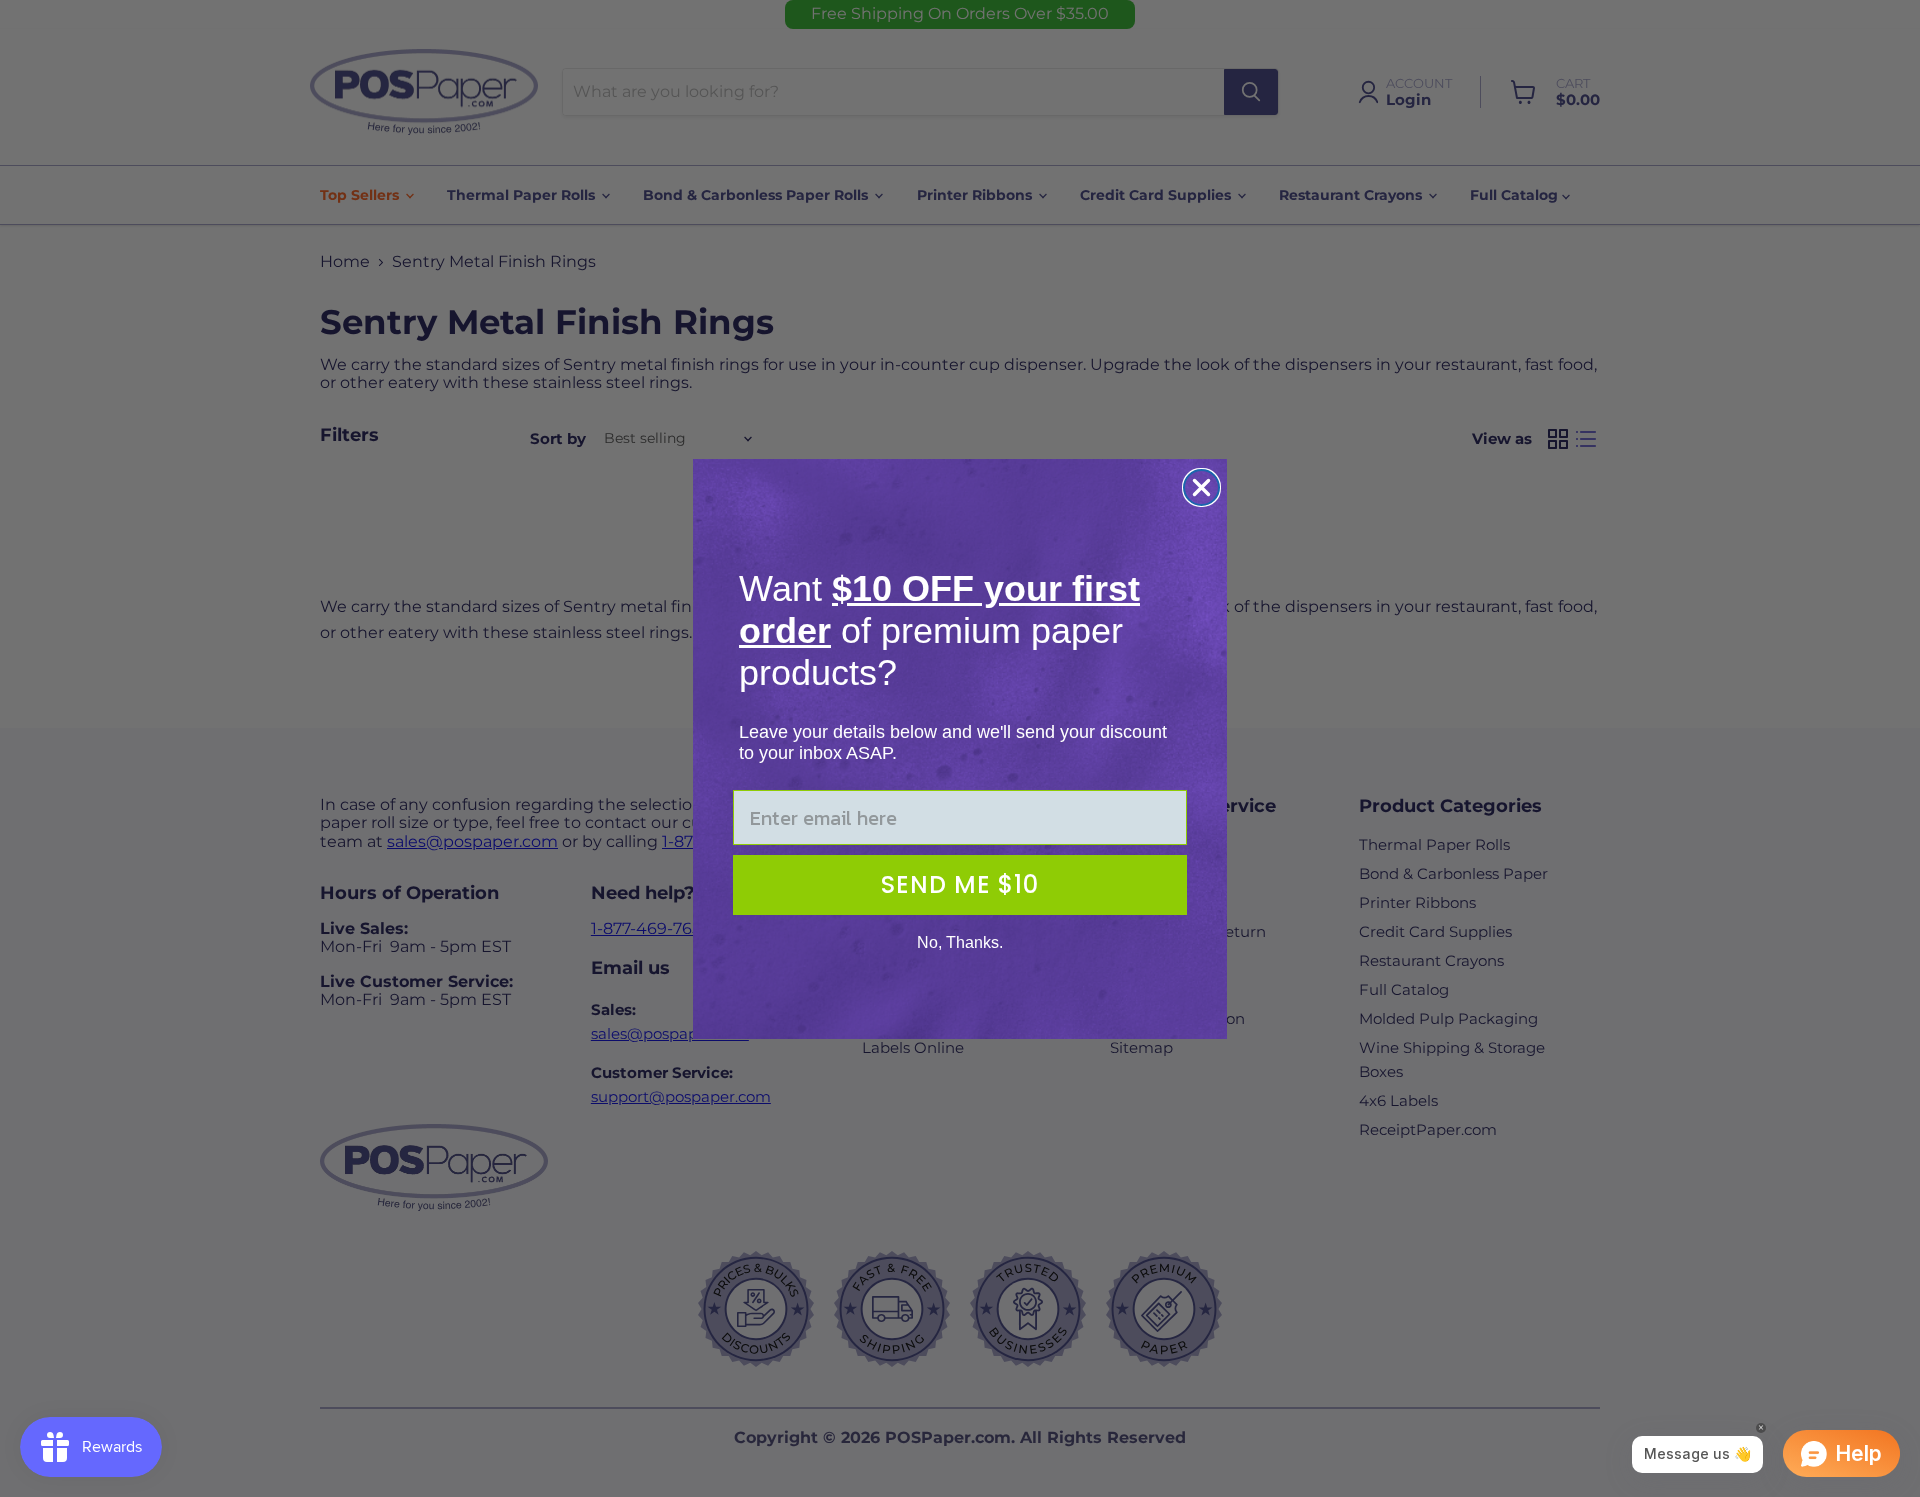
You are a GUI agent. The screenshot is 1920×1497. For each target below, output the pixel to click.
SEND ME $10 (960, 884)
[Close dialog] (1201, 487)
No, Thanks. (960, 942)
